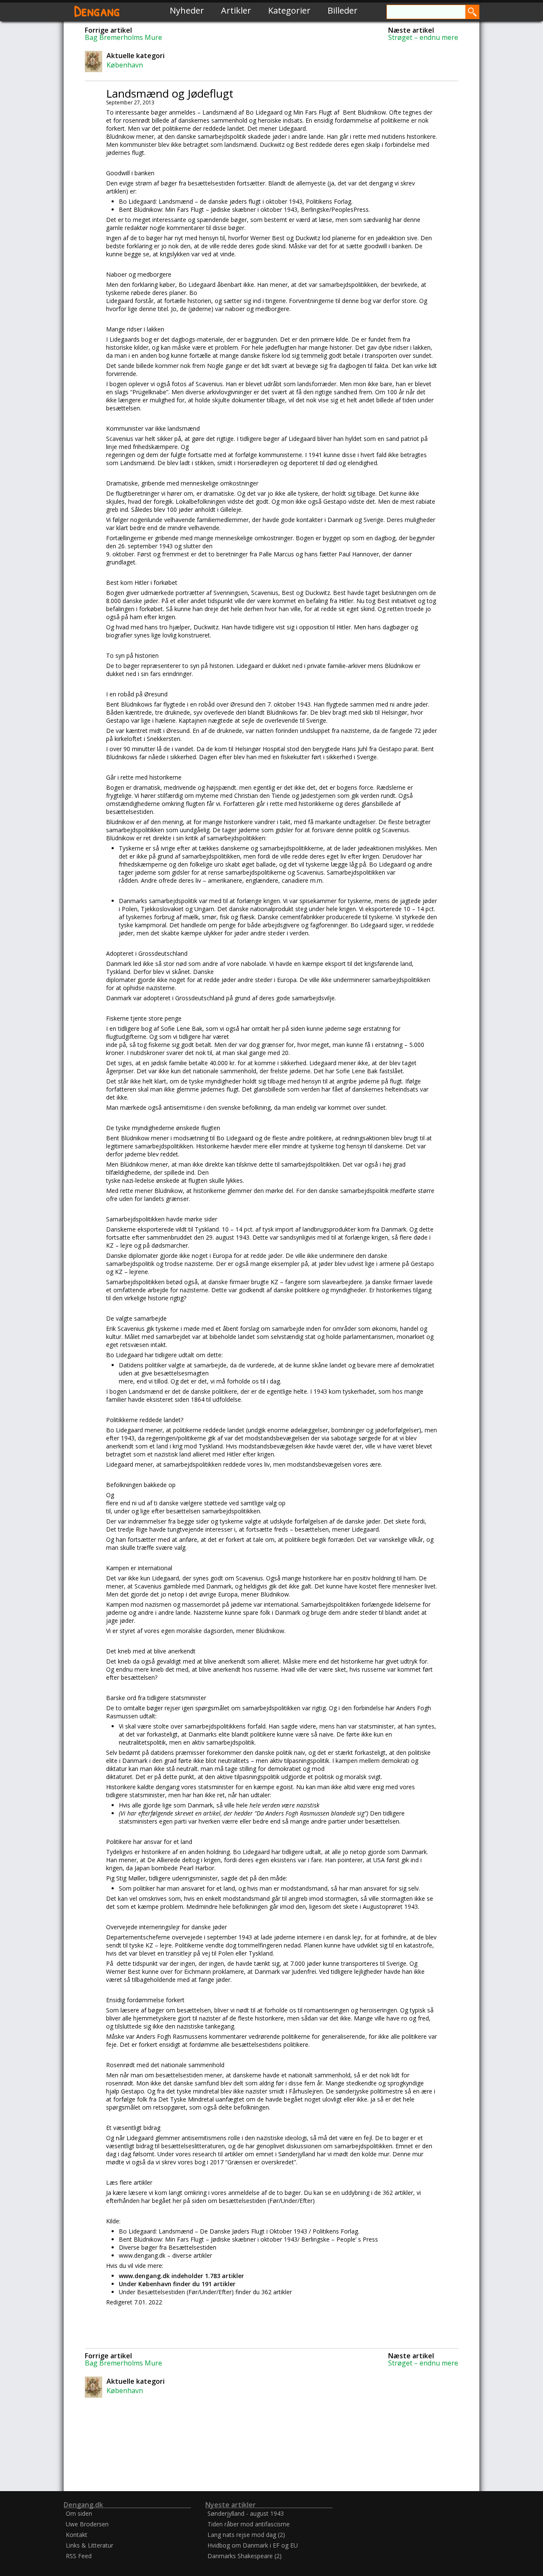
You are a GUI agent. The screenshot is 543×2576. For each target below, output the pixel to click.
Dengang (97, 10)
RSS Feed (79, 2556)
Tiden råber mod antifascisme (249, 2524)
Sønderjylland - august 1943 (246, 2513)
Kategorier (289, 10)
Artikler (236, 10)
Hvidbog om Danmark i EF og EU (253, 2545)
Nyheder (187, 10)
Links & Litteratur (90, 2545)
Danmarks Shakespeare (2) (245, 2556)
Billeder (343, 10)
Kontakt (77, 2535)
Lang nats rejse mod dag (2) (246, 2535)
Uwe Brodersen (87, 2524)
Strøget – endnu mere (423, 37)
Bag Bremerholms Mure (123, 37)
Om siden (79, 2513)
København (125, 65)
